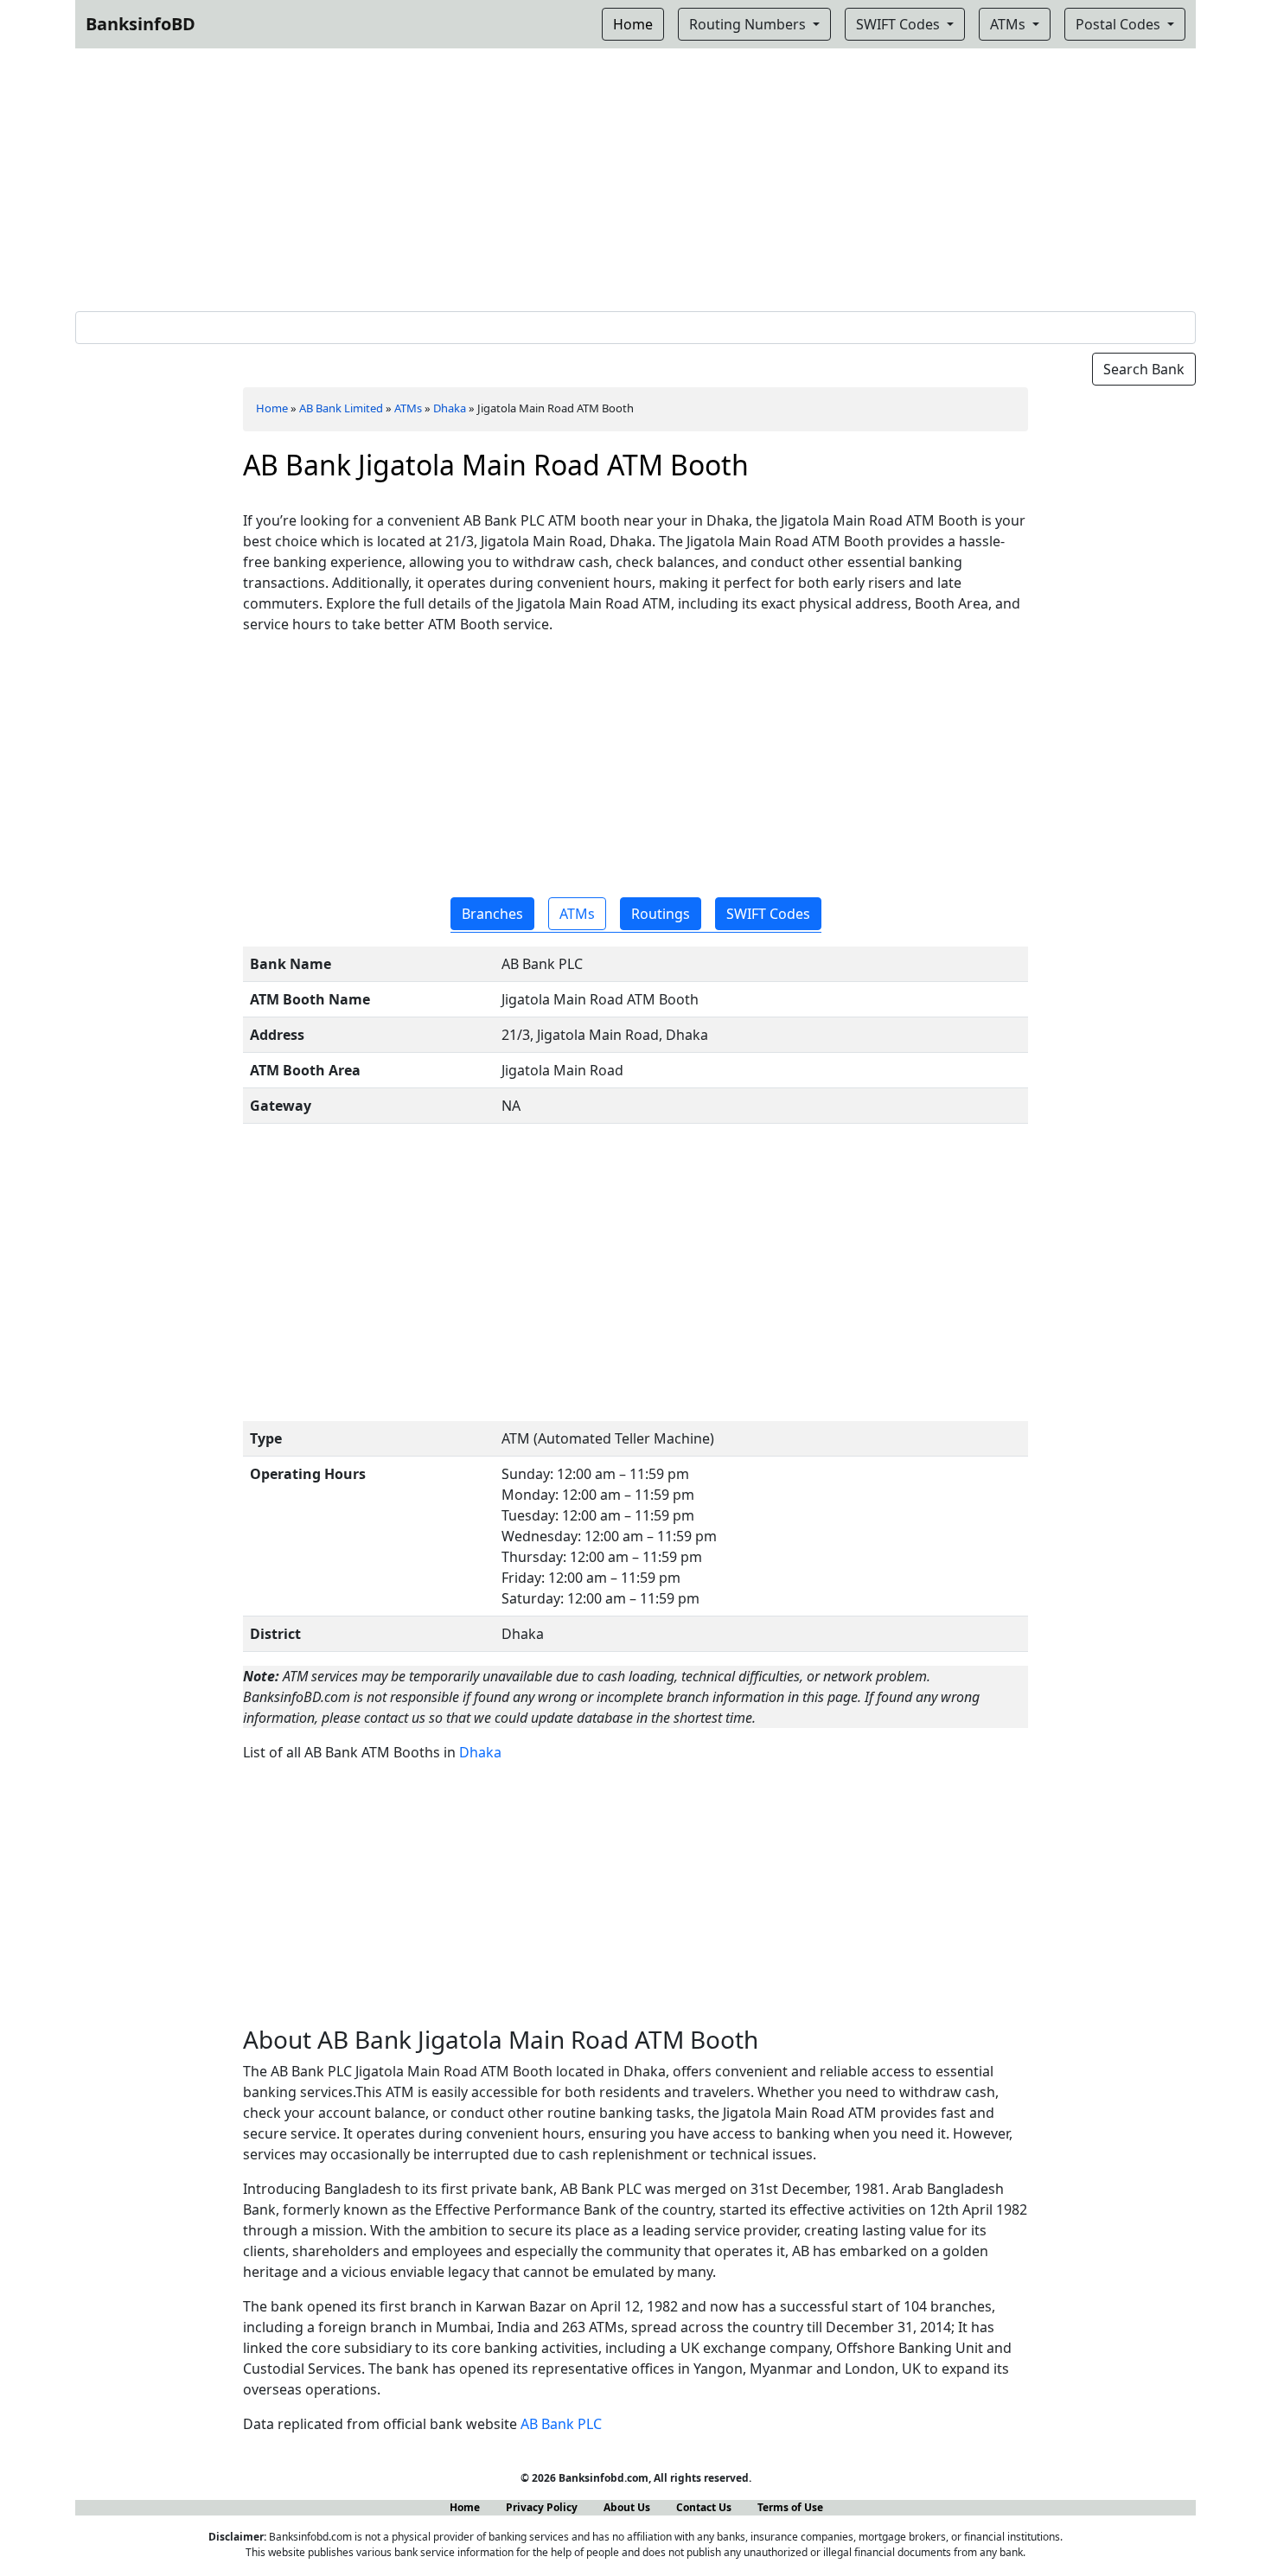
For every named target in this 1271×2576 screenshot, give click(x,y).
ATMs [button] (577, 914)
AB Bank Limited (341, 408)
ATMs (1009, 24)
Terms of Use (790, 2507)
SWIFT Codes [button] (768, 914)
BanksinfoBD (141, 24)
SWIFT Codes (900, 24)
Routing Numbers (749, 24)
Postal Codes (1120, 24)
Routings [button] (661, 914)
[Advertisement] (635, 176)
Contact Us (704, 2507)
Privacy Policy (542, 2507)
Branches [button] (492, 914)
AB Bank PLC (561, 2424)
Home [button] (633, 24)
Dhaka (450, 408)
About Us (627, 2507)
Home (272, 408)
